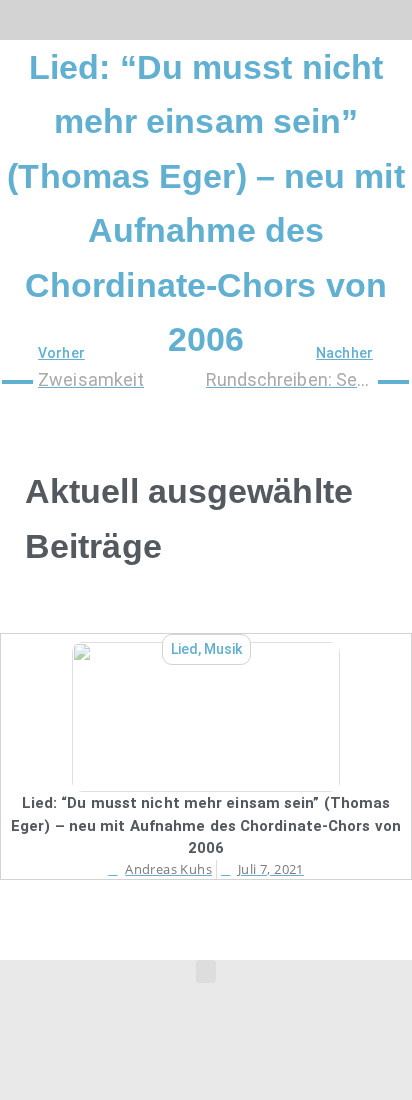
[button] (13, 15)
